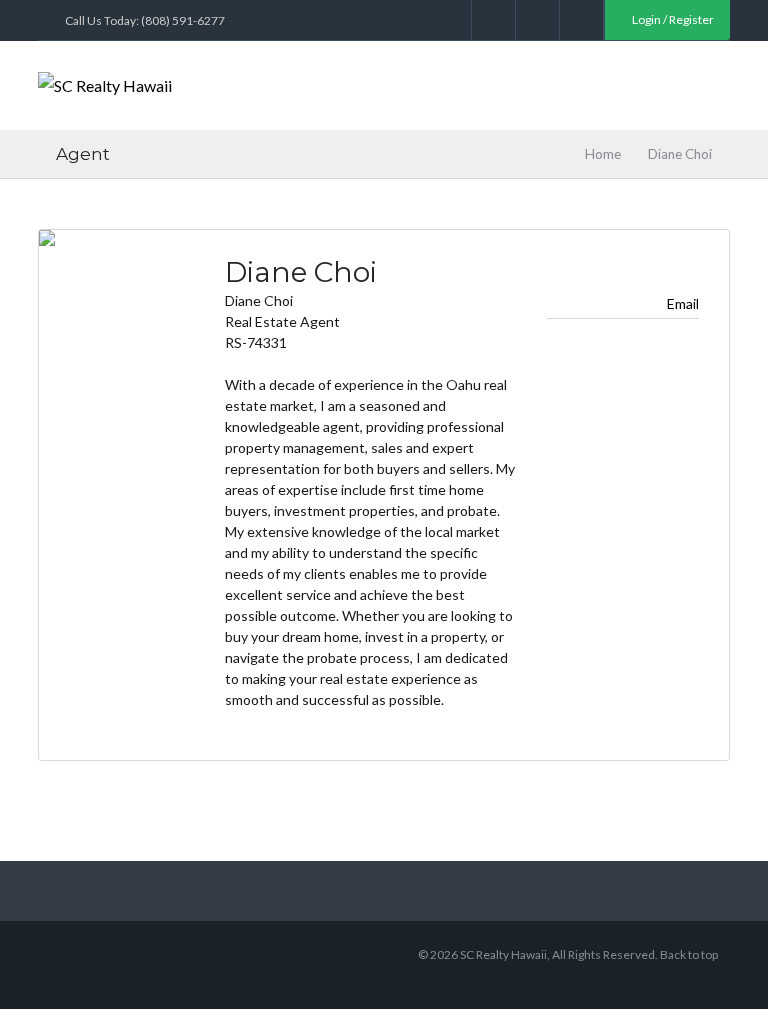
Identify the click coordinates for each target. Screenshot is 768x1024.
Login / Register (672, 19)
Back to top (689, 954)
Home (603, 154)
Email (683, 303)
